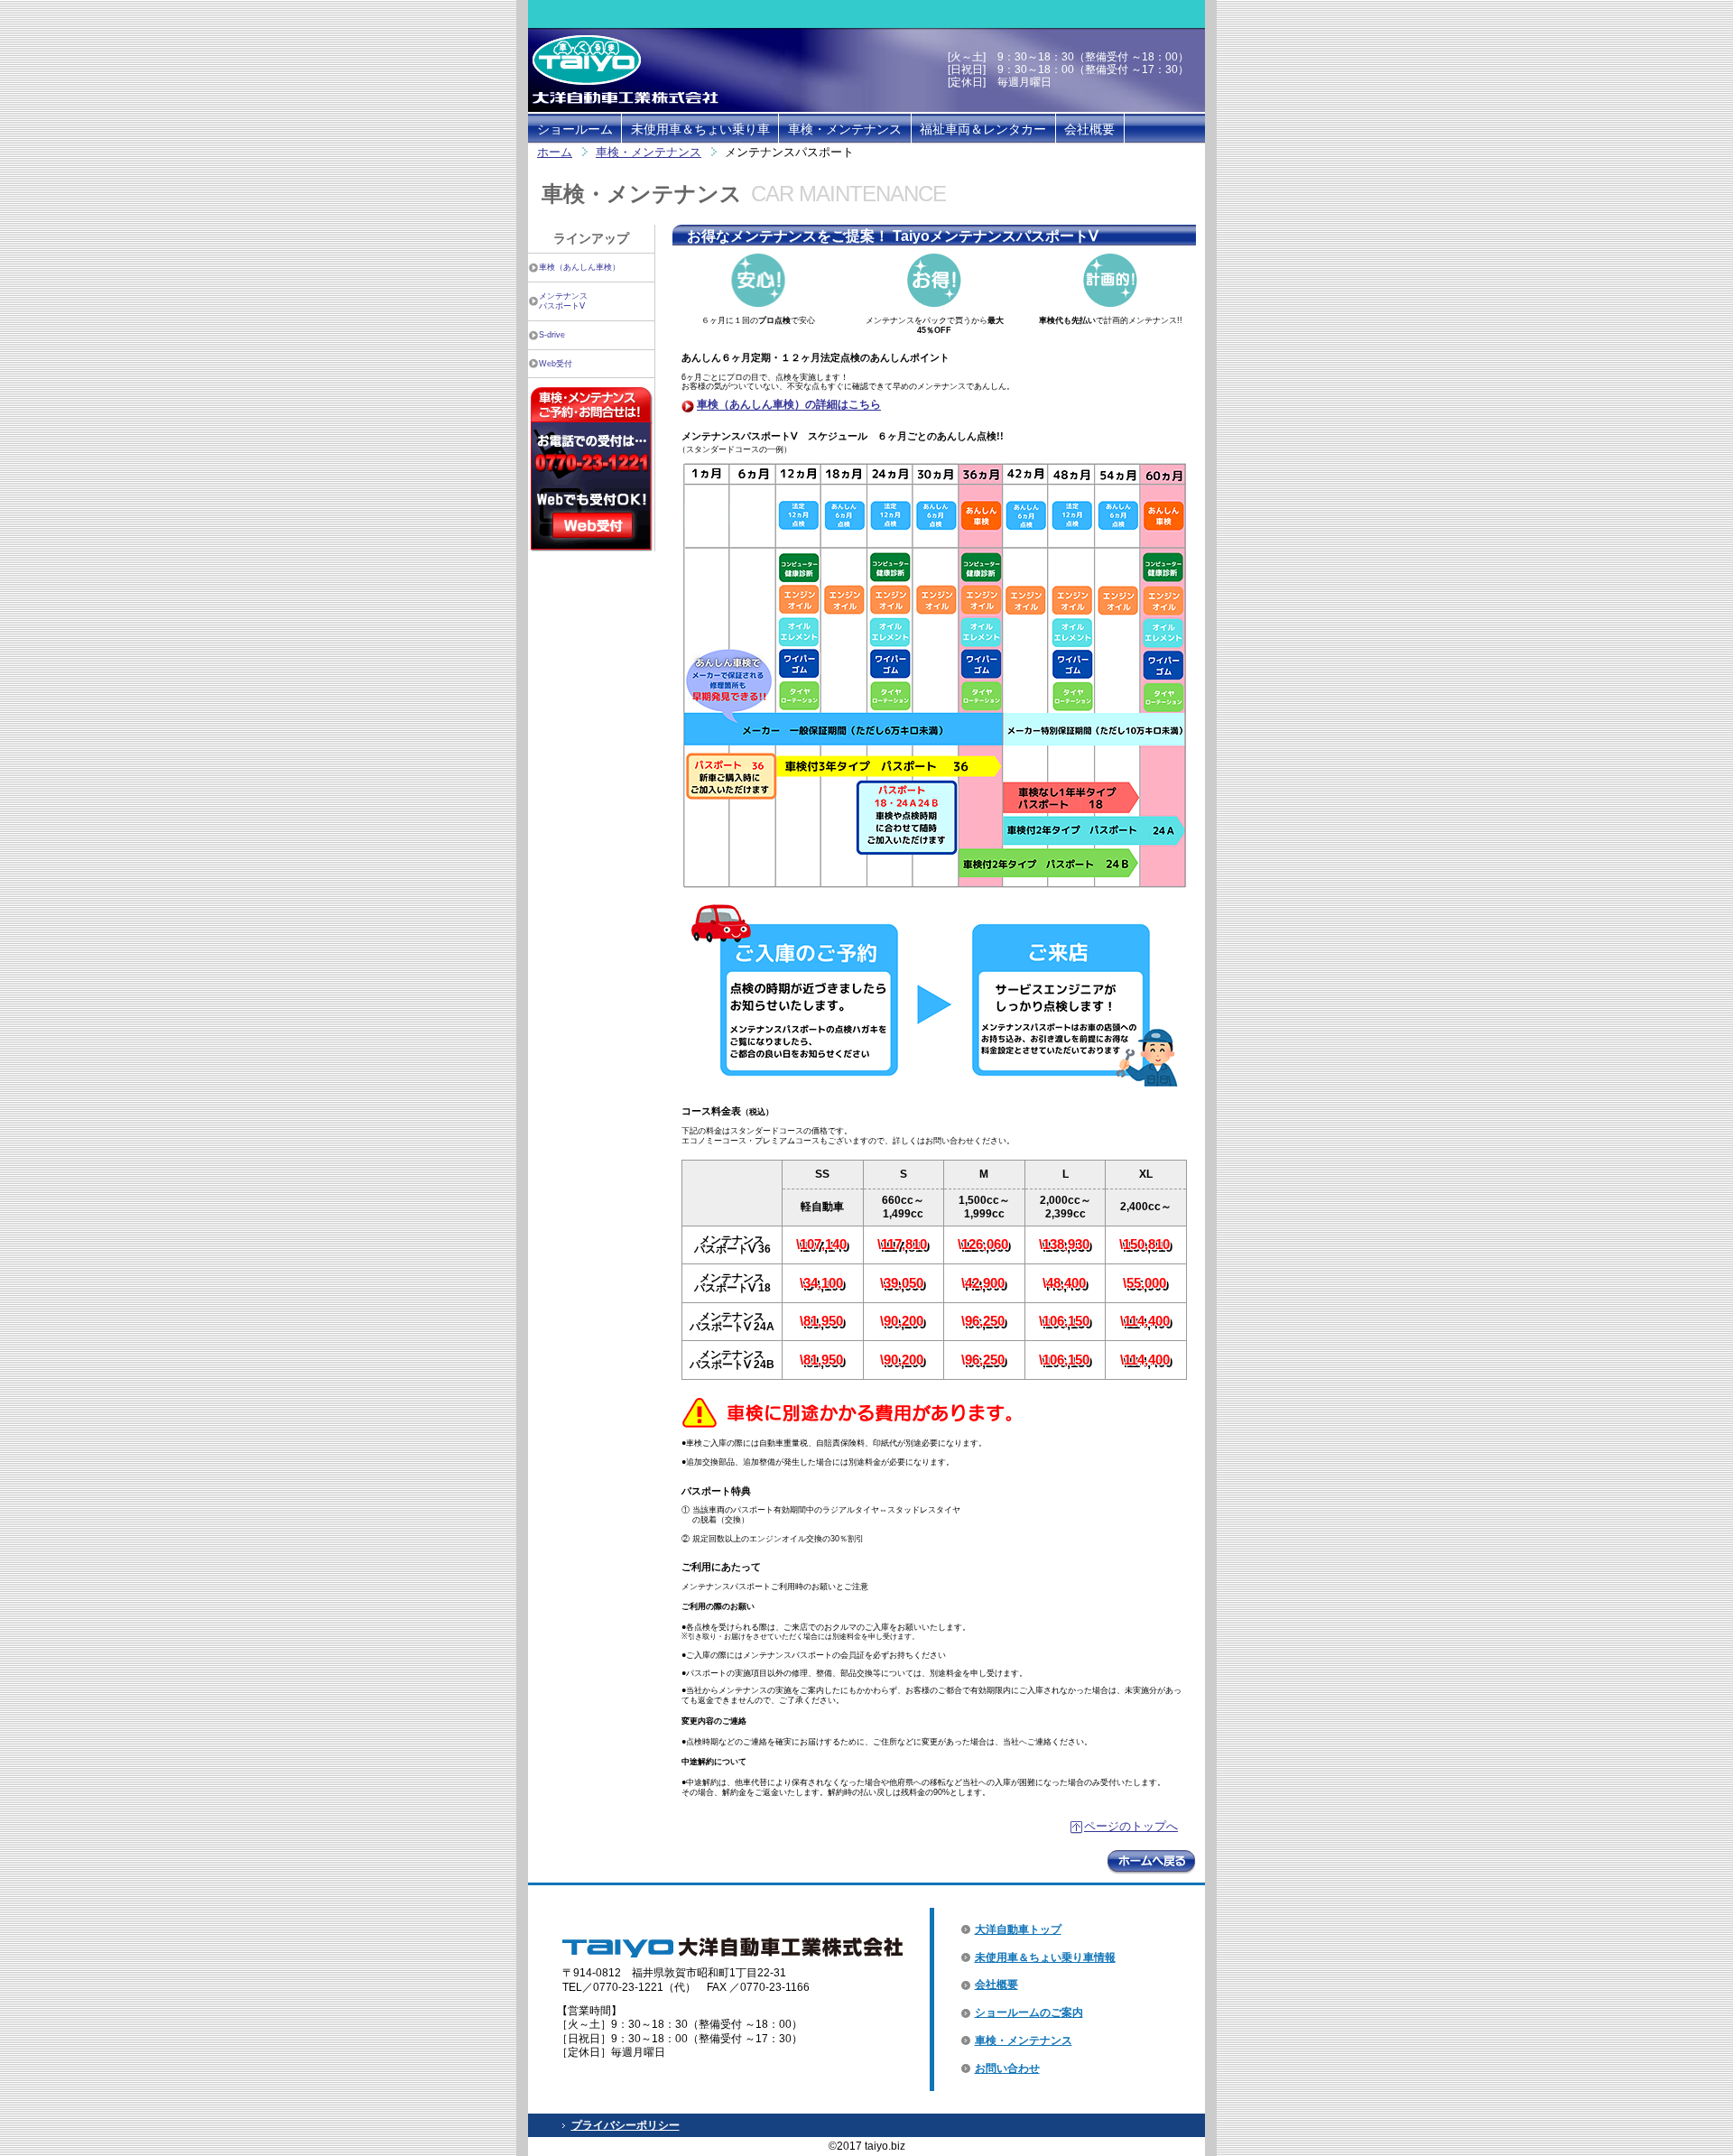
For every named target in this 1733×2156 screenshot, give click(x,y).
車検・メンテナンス (845, 129)
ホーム (555, 152)
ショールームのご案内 (1029, 2013)
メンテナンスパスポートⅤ (563, 301)
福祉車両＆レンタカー (983, 129)
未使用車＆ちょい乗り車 (700, 129)
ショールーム (575, 129)
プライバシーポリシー (626, 2125)
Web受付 (556, 364)
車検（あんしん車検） (579, 267)
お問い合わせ (1007, 2068)
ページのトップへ (1131, 1826)
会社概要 (1089, 129)
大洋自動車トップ (1018, 1929)
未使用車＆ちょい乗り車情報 (1045, 1957)
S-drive (552, 335)
